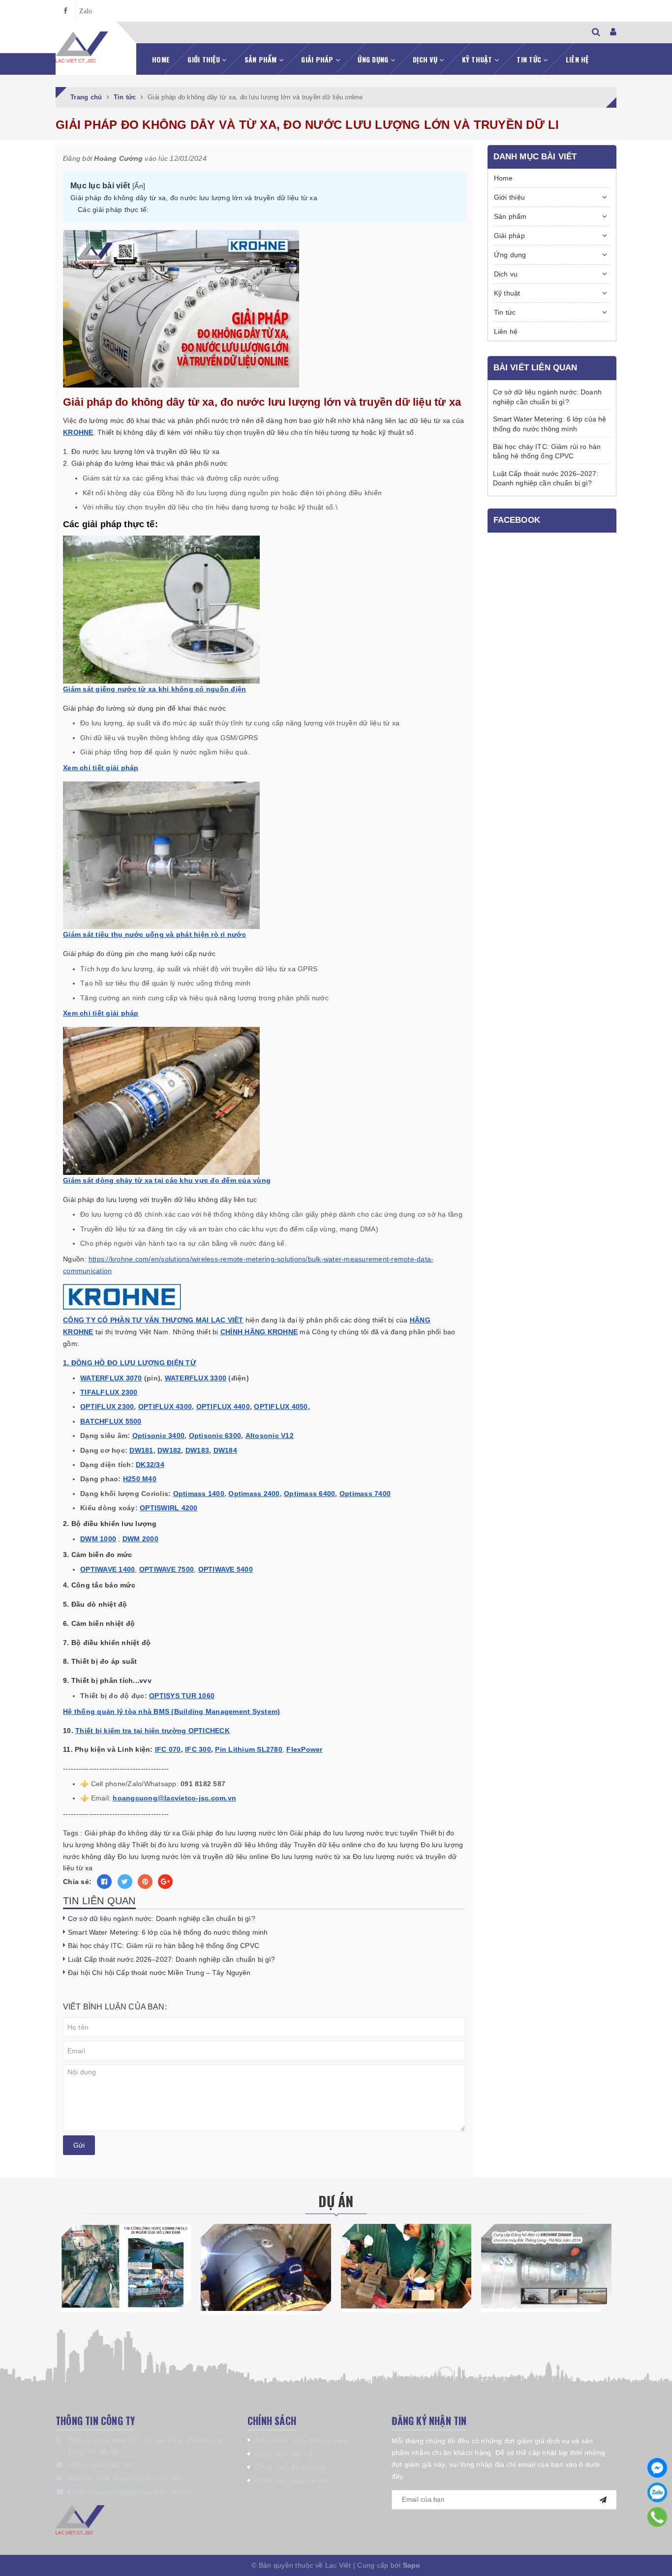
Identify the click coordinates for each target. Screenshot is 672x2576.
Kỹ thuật (478, 59)
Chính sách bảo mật (285, 2454)
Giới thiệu (205, 59)
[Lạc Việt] (82, 47)
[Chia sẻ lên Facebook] (104, 1882)
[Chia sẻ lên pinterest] (145, 1882)
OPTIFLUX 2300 (107, 1407)
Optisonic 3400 (159, 1436)
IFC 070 (168, 1749)
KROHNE (78, 432)
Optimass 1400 (199, 1494)
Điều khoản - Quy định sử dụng (301, 2441)
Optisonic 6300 (215, 1436)
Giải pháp (318, 59)
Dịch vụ (426, 59)
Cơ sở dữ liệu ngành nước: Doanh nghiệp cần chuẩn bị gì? (162, 1918)
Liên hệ (577, 59)
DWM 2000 (140, 1539)
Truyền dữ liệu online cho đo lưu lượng (356, 1845)
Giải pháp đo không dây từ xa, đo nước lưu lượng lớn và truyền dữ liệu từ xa (194, 198)
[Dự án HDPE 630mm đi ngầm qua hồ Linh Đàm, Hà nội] (126, 2266)
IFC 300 (198, 1749)
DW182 (169, 1450)
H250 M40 (140, 1479)
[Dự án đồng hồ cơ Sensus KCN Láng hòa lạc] (406, 2266)
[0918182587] (657, 2517)
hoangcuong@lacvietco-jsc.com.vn (141, 2492)
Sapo (412, 2565)
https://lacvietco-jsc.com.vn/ (138, 2478)
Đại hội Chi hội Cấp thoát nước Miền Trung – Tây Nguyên (159, 1973)
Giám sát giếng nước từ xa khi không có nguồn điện (154, 689)
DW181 (141, 1450)
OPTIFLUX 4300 (165, 1407)
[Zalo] (657, 2492)
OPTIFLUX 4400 (223, 1407)
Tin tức (530, 59)
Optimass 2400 (254, 1494)
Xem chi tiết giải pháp (101, 768)
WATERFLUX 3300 (196, 1378)
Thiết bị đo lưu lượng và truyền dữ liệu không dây (212, 1845)
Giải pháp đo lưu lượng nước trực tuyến (354, 1833)
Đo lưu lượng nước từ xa (311, 1857)
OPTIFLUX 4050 (281, 1407)
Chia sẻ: (77, 1882)
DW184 (225, 1450)
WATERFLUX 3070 (111, 1378)
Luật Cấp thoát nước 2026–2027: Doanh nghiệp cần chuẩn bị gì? (171, 1959)
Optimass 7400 (365, 1494)
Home (161, 59)
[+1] (165, 1882)
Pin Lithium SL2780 (249, 1749)
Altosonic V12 (270, 1436)
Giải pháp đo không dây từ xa (132, 1833)
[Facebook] (657, 2468)
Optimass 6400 (309, 1494)
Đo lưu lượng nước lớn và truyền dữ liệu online (193, 1857)
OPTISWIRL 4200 (169, 1508)
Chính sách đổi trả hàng (290, 2468)
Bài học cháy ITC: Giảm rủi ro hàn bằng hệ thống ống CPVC (164, 1946)
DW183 (197, 1450)
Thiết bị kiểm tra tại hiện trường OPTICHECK (153, 1731)
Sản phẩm (262, 59)
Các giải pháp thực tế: (113, 210)
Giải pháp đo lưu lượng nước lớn (235, 1833)
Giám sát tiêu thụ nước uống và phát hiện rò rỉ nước (154, 934)
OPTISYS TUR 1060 (182, 1696)
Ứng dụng (374, 59)
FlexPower (304, 1749)
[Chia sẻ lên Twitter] (125, 1882)
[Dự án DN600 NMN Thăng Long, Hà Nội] (546, 2266)
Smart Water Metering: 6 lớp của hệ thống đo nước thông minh (168, 1932)
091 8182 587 (112, 2465)
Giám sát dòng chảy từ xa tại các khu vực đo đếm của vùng (167, 1180)
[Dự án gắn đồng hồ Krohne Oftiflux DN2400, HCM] (266, 2267)
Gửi (79, 2145)
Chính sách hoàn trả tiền (291, 2481)
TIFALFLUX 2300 (109, 1392)
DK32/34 (150, 1465)
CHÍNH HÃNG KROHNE (259, 1332)
